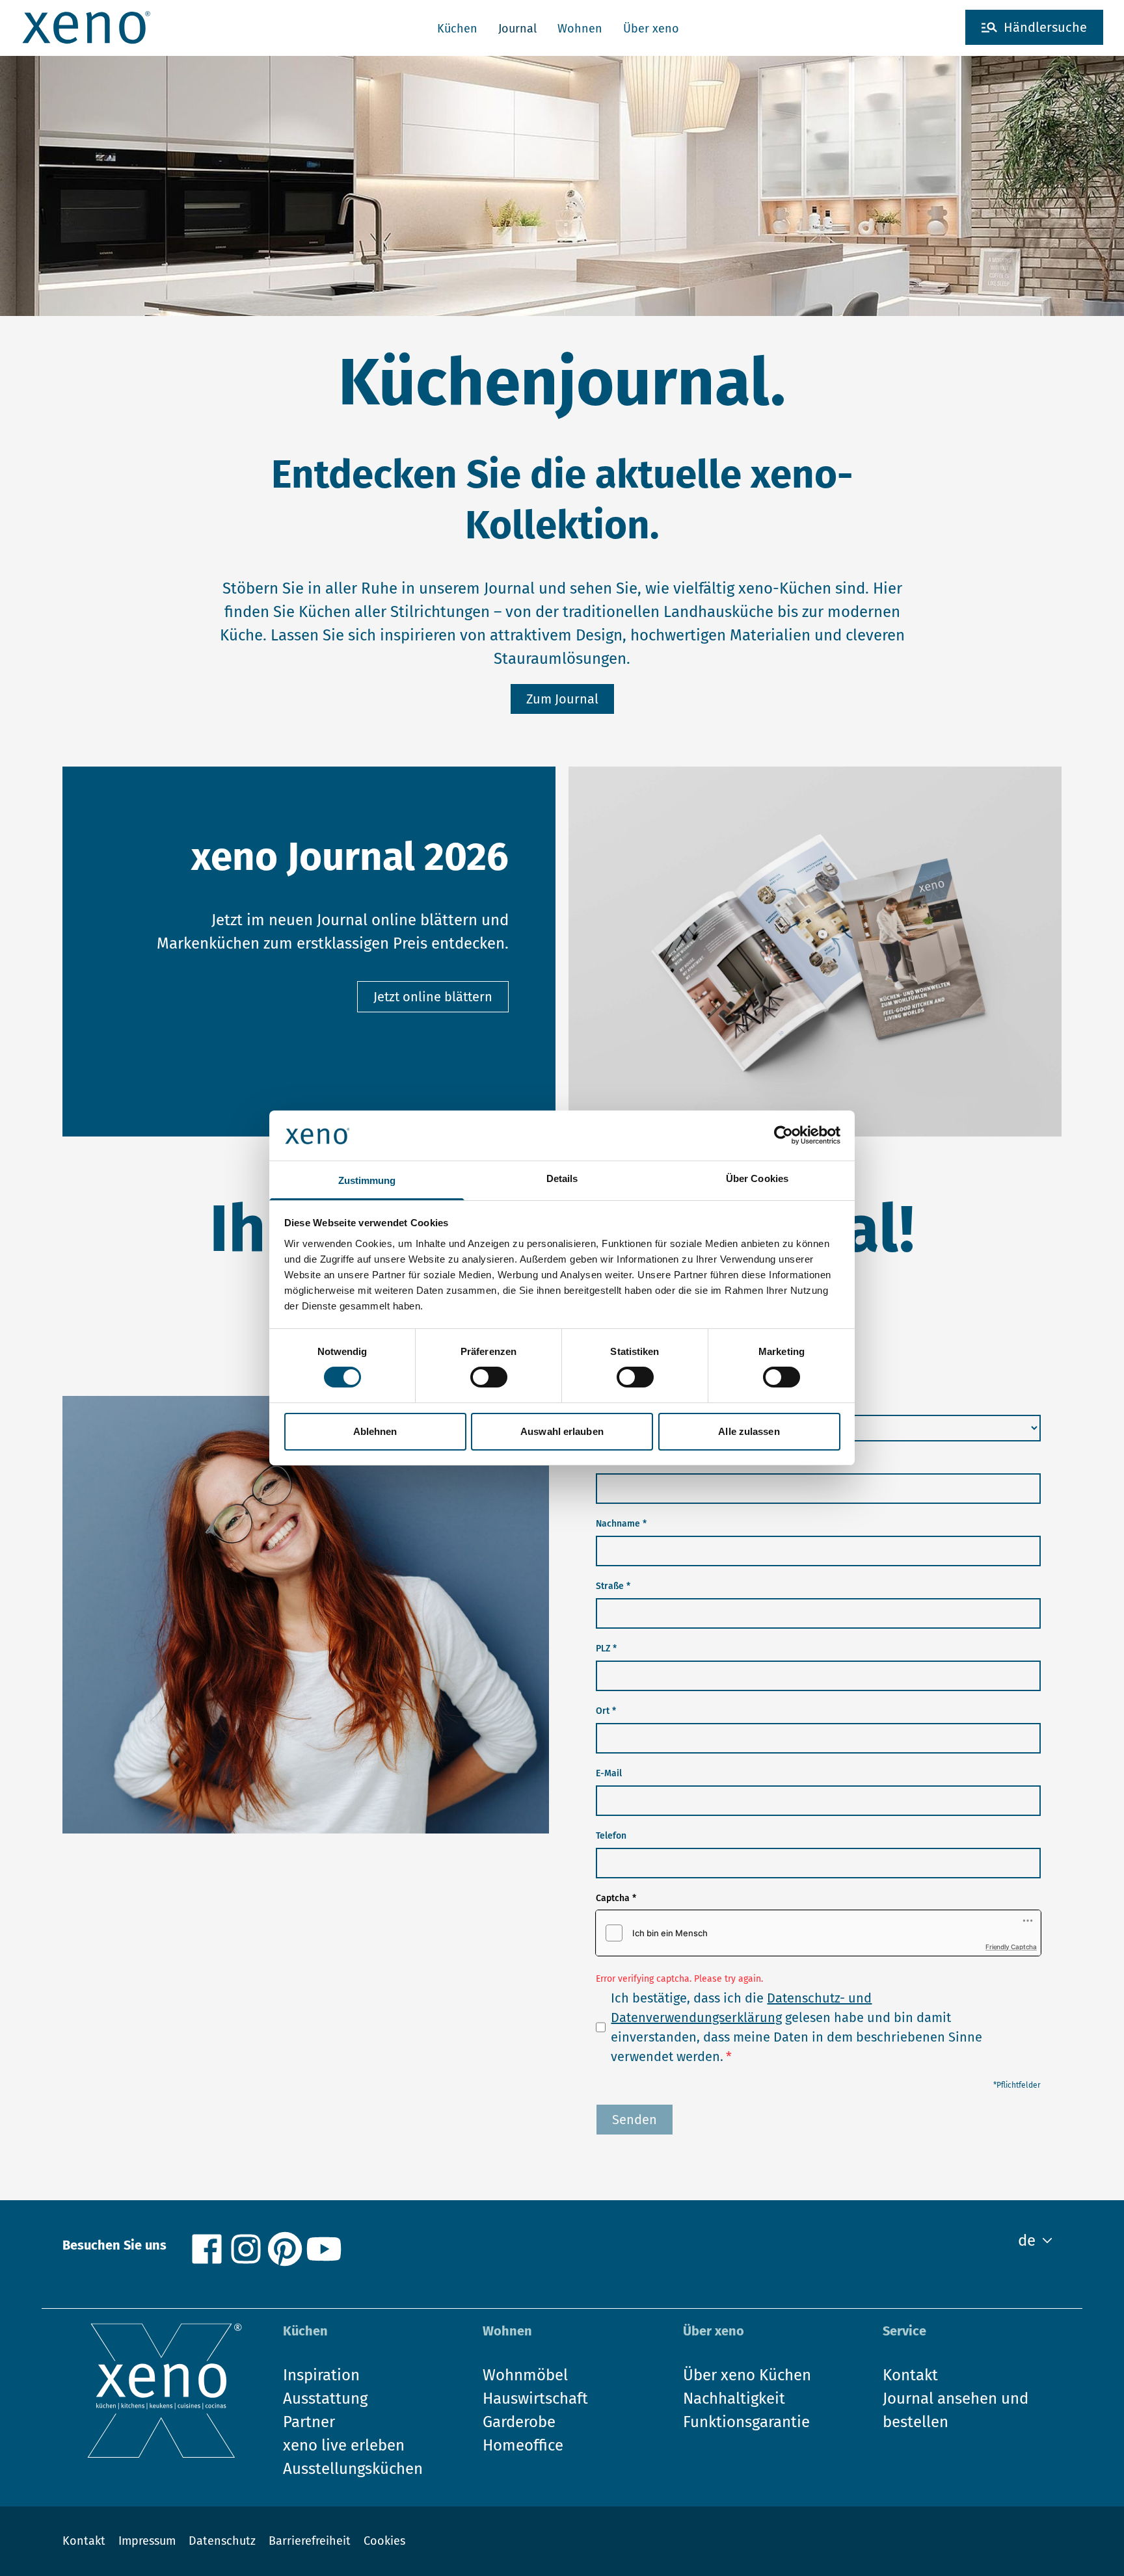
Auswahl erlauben (562, 1431)
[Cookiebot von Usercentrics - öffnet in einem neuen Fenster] (783, 1135)
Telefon (611, 1836)
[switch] (489, 1377)
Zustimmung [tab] (367, 1180)
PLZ (606, 1649)
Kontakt (84, 2541)
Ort (606, 1711)
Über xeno (651, 29)
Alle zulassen (749, 1431)
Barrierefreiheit (310, 2541)
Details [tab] (562, 1178)
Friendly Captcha (1011, 1947)
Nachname (621, 1524)
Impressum (147, 2541)
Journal (517, 29)
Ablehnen (375, 1431)
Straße (613, 1586)
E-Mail (609, 1773)
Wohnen (580, 29)
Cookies (384, 2541)
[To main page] (86, 27)
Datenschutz (222, 2541)
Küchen (457, 29)
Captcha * (616, 1898)
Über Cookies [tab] (757, 1178)
